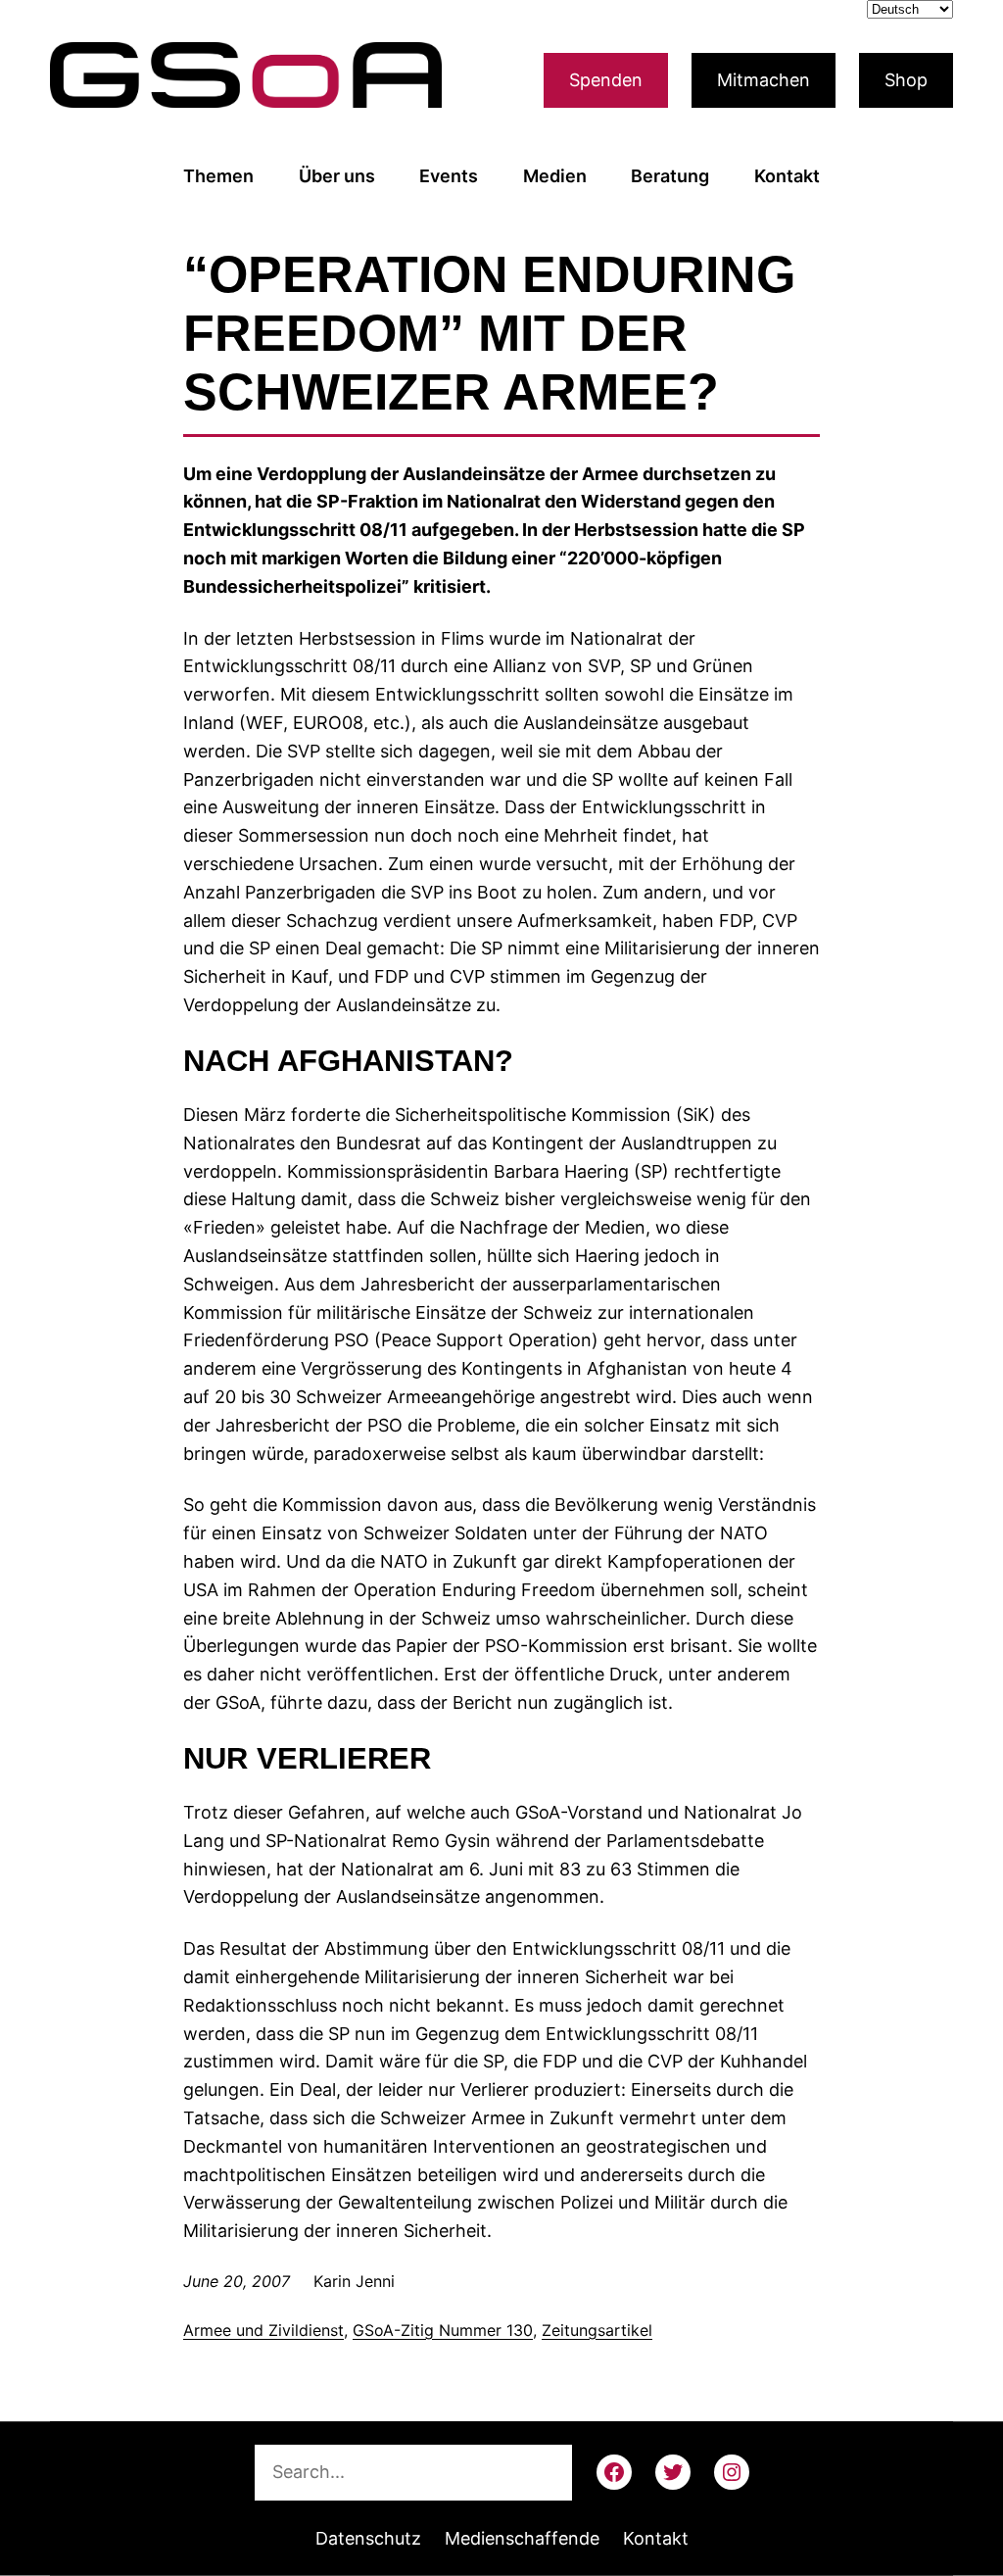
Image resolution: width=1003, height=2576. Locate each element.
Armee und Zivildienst (263, 2330)
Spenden (606, 80)
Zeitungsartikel (597, 2330)
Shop (906, 80)
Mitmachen (764, 80)
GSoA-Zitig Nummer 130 (443, 2330)
